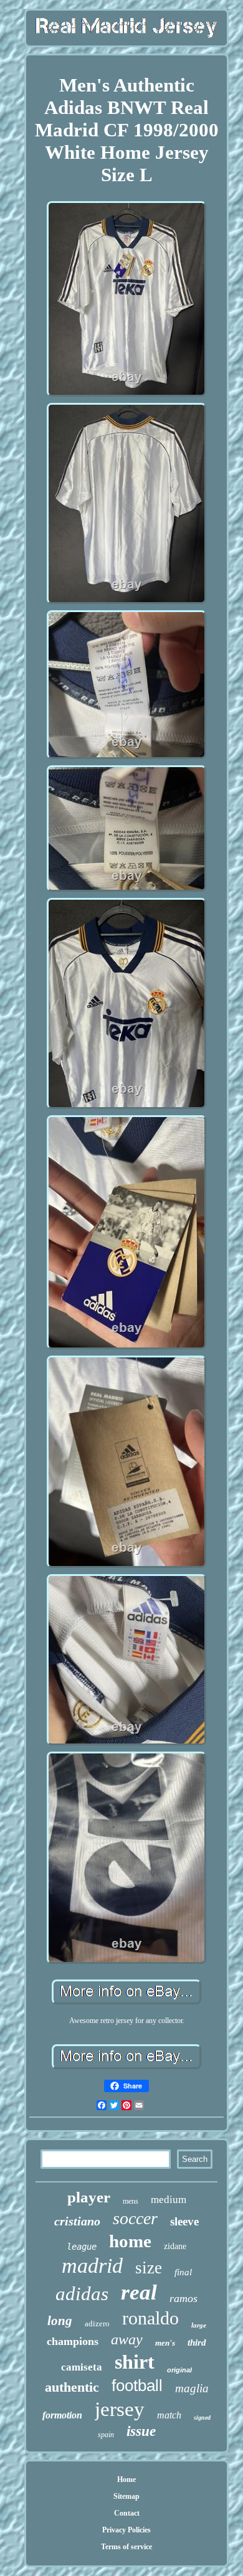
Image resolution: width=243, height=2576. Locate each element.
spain (106, 2435)
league (82, 2247)
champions (73, 2341)
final (183, 2272)
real (139, 2292)
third (197, 2342)
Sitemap (126, 2496)
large (199, 2325)
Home (126, 2479)
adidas (82, 2294)
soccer (135, 2218)
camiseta (82, 2367)
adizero (97, 2324)
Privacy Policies (126, 2530)
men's (165, 2343)
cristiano (77, 2221)
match (169, 2415)
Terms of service (126, 2547)
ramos (183, 2298)
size (149, 2268)
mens (131, 2201)
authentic (72, 2387)
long (60, 2321)
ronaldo (150, 2318)
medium (169, 2200)
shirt (135, 2362)
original (179, 2370)
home (130, 2241)
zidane (175, 2246)
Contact (127, 2513)
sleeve (184, 2221)
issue (141, 2431)
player (89, 2197)
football (137, 2385)
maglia (192, 2388)
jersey (120, 2409)
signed (202, 2418)
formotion (62, 2415)
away (127, 2339)
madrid (92, 2266)
